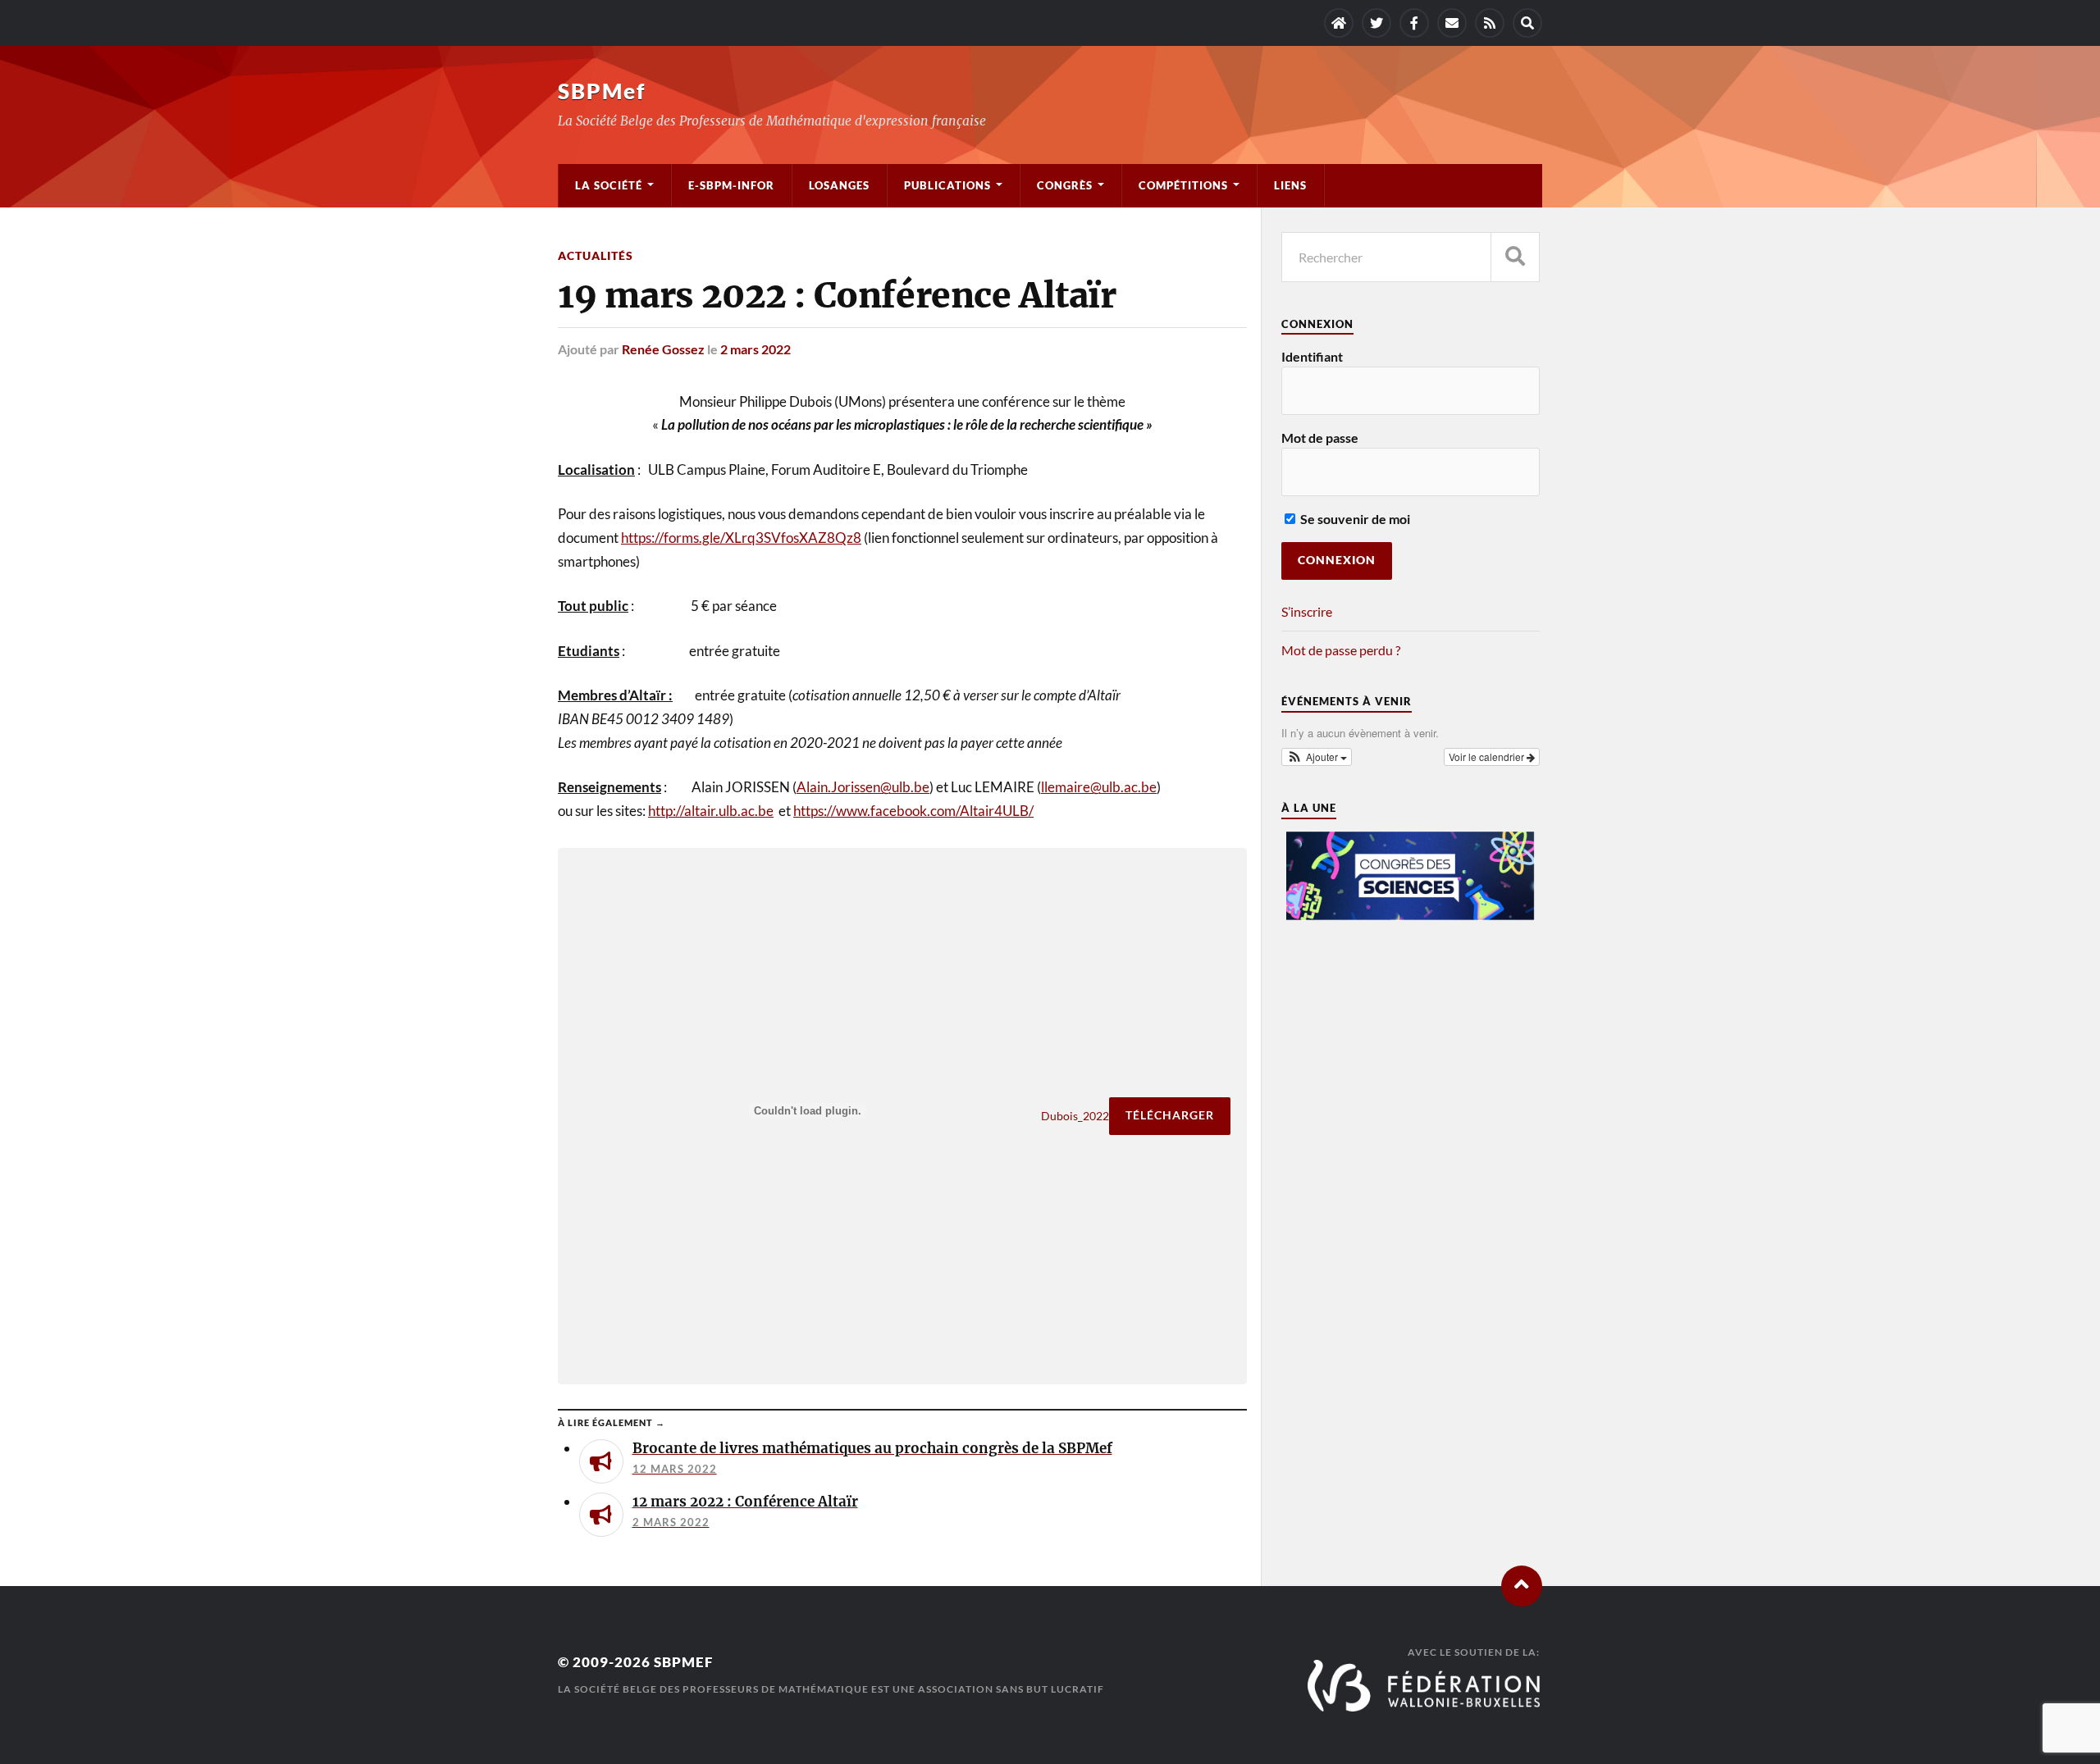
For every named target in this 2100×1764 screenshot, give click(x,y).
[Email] (1452, 23)
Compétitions (1183, 185)
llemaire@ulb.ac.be (1099, 787)
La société (609, 185)
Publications (947, 185)
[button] (1317, 757)
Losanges (839, 185)
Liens (1290, 185)
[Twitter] (1376, 23)
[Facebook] (1414, 23)
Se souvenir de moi (1354, 519)
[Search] (1527, 23)
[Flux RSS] (1490, 23)
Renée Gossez (663, 349)
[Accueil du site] (1339, 23)
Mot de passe (1320, 438)
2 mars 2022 (756, 349)
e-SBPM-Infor (731, 185)
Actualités (596, 255)
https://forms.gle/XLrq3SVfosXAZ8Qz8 (741, 538)
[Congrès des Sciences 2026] (1410, 916)
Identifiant (1312, 356)
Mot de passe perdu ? (1341, 650)
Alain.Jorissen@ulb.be (863, 787)
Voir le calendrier (1488, 757)
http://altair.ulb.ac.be (711, 811)
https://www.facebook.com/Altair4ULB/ (913, 811)
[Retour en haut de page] (1522, 1586)
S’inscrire (1307, 611)
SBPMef (602, 91)
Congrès (1065, 185)
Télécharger (1170, 1115)
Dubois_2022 (1075, 1116)
